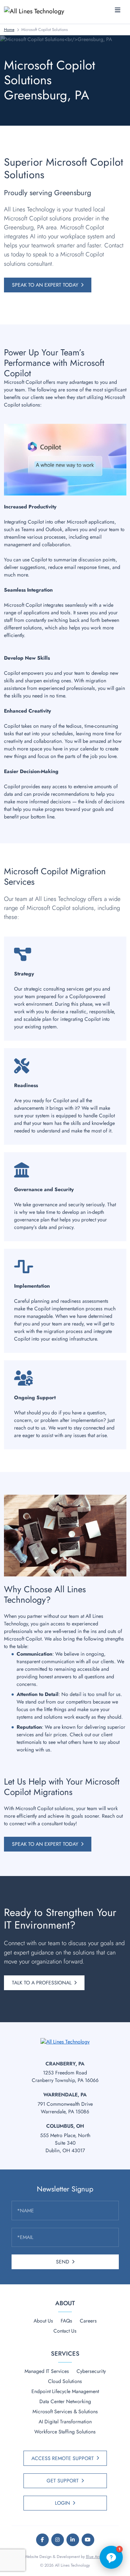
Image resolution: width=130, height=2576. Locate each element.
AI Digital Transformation (65, 2422)
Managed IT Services (47, 2371)
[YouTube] (88, 2540)
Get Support (63, 2481)
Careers (88, 2321)
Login (62, 2503)
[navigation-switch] (118, 10)
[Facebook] (42, 2540)
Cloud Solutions (65, 2381)
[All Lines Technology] (37, 11)
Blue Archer (96, 2557)
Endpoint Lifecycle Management (65, 2391)
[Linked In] (73, 2540)
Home (9, 30)
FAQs (66, 2321)
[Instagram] (58, 2540)
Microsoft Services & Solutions (65, 2411)
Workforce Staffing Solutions (65, 2432)
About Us (43, 2321)
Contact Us (65, 2331)
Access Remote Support (63, 2458)
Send (63, 2262)
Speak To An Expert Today (45, 285)
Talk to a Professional (42, 1983)
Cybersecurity (91, 2371)
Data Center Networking (65, 2401)
